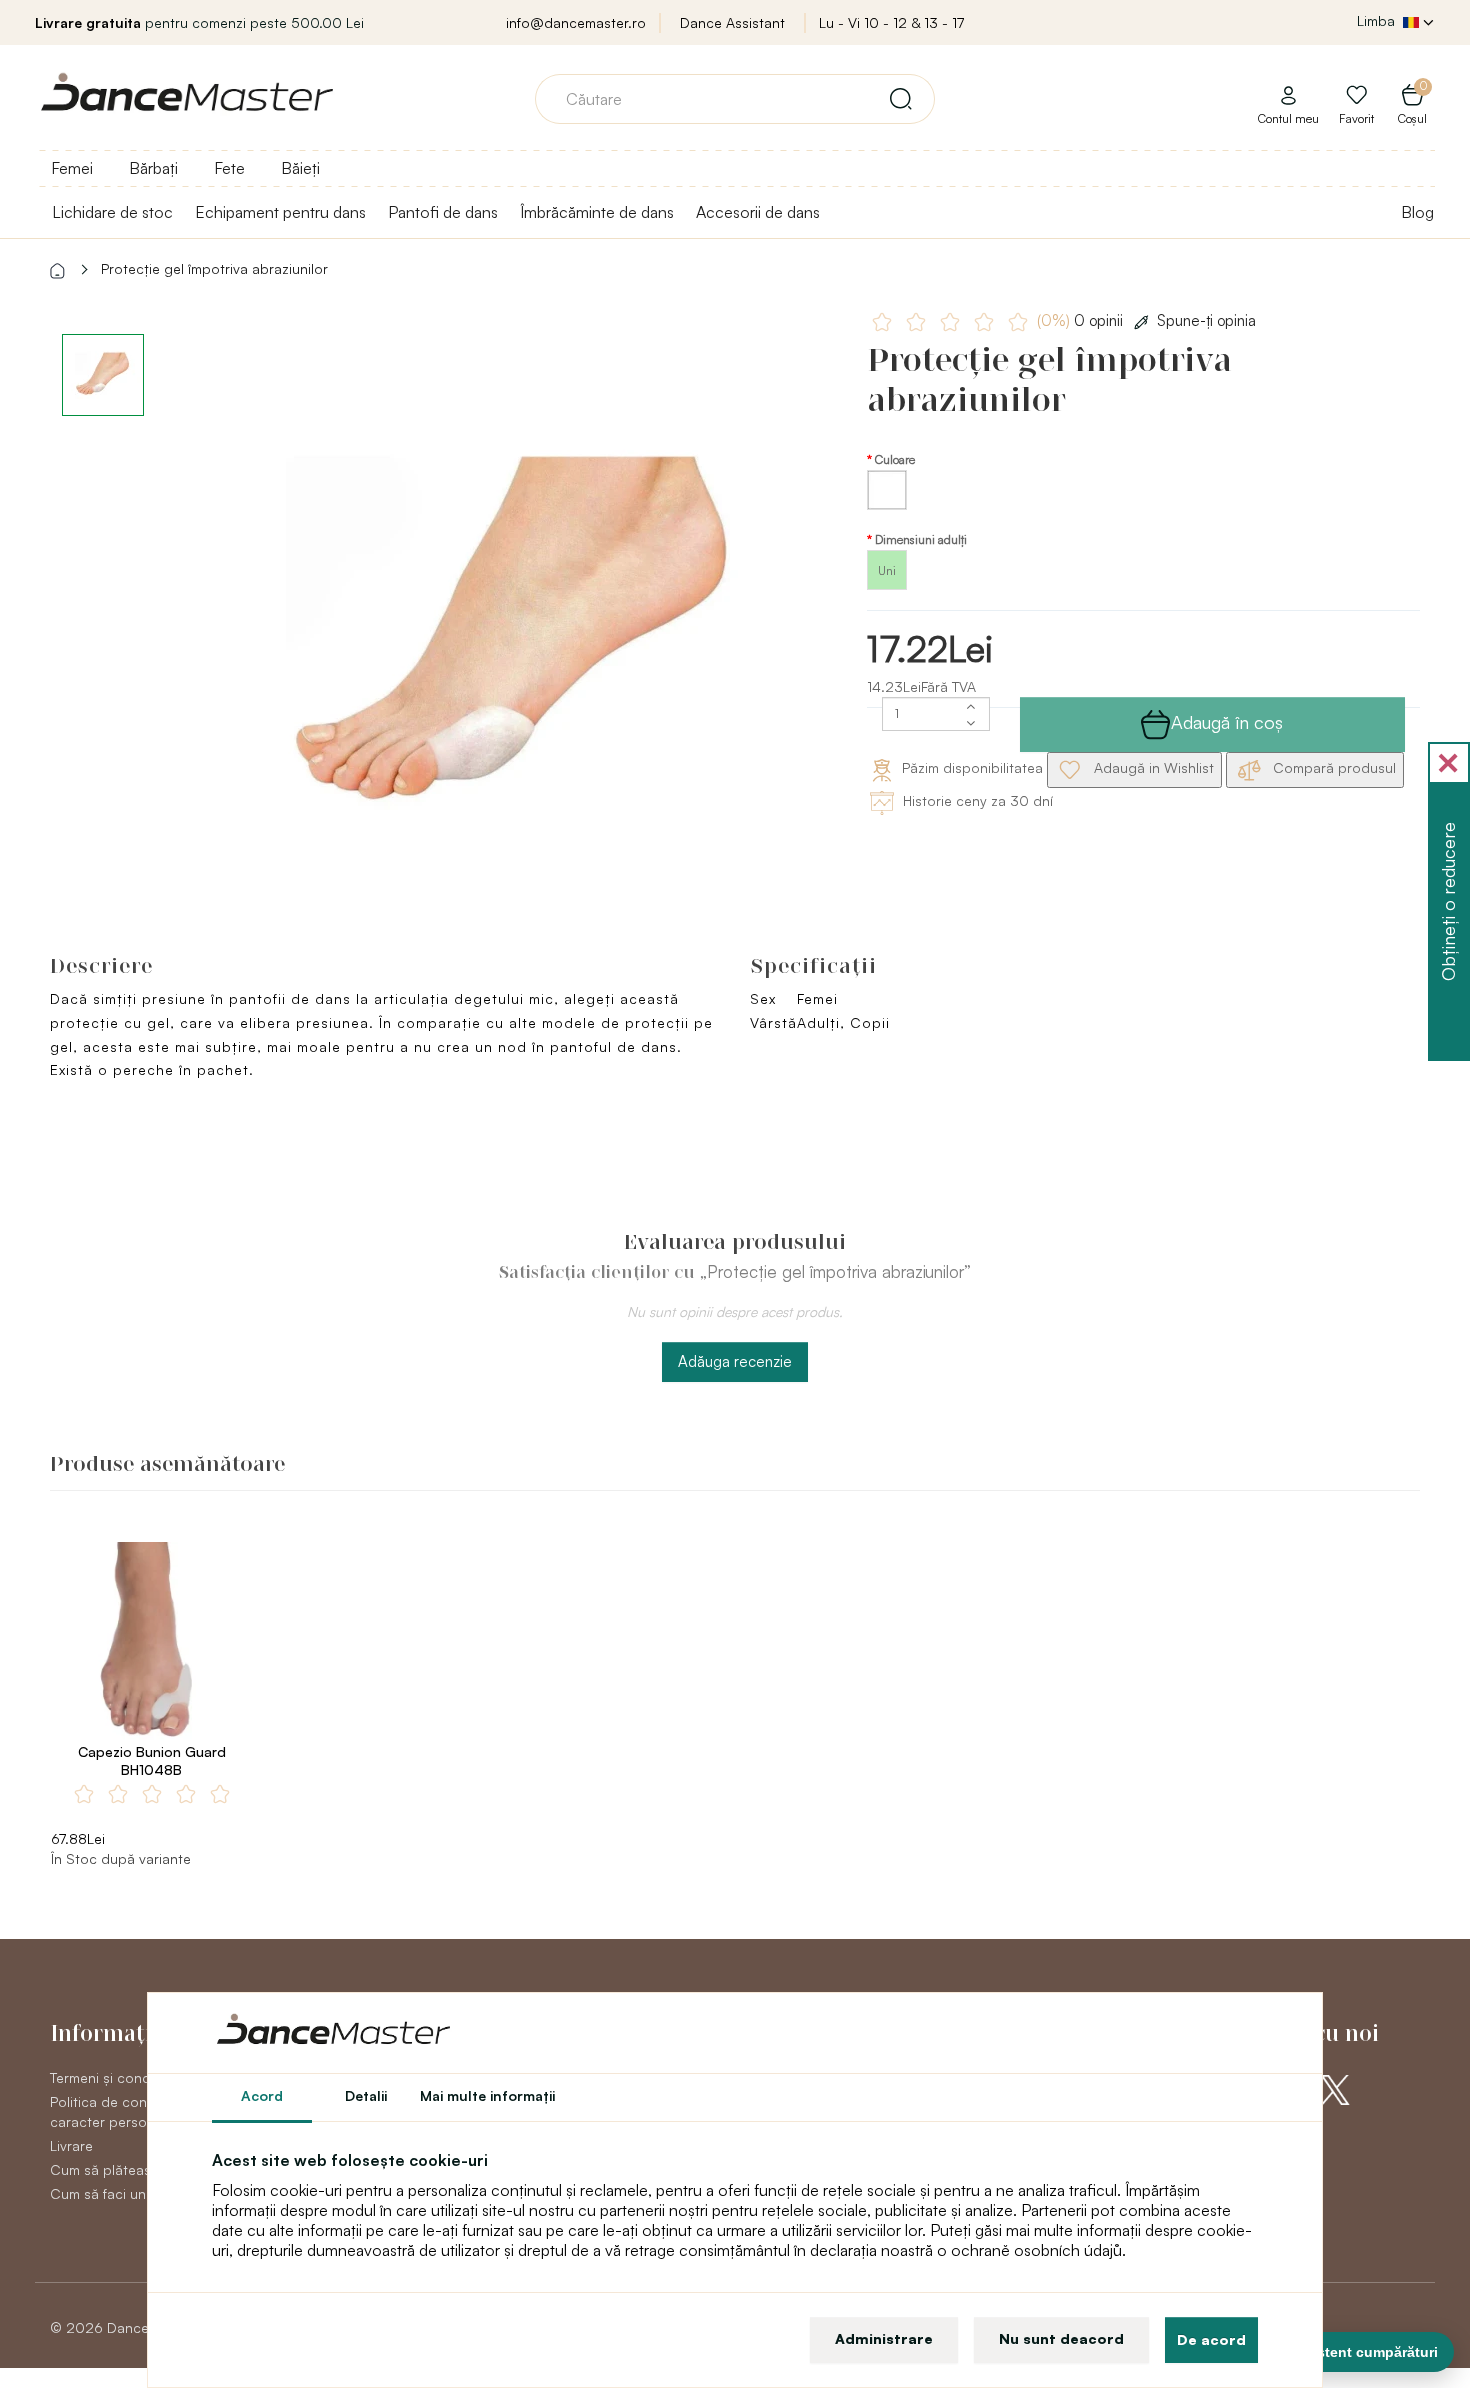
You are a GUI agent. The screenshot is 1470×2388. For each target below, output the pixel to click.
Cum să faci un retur (115, 2193)
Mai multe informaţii (487, 2095)
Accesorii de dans (758, 212)
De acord (1211, 2339)
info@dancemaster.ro (576, 22)
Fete (229, 168)
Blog (1417, 212)
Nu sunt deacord (1061, 2338)
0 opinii (1082, 320)
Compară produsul (1332, 767)
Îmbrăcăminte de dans (597, 212)
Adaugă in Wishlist (1152, 767)
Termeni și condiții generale (138, 2077)
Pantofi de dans (443, 212)
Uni (887, 570)
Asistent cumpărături (1366, 2352)
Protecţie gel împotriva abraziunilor (214, 268)
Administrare (884, 2338)
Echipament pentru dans (280, 212)
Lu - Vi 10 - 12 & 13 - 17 (891, 22)
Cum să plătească (108, 2169)
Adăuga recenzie (735, 1361)
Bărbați (153, 168)
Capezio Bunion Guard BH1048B (152, 1760)
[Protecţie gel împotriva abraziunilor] (511, 639)
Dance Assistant (732, 22)
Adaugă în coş (1227, 722)
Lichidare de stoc (112, 212)
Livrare (71, 2145)
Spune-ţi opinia (1206, 320)
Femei (72, 168)
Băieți (300, 168)
